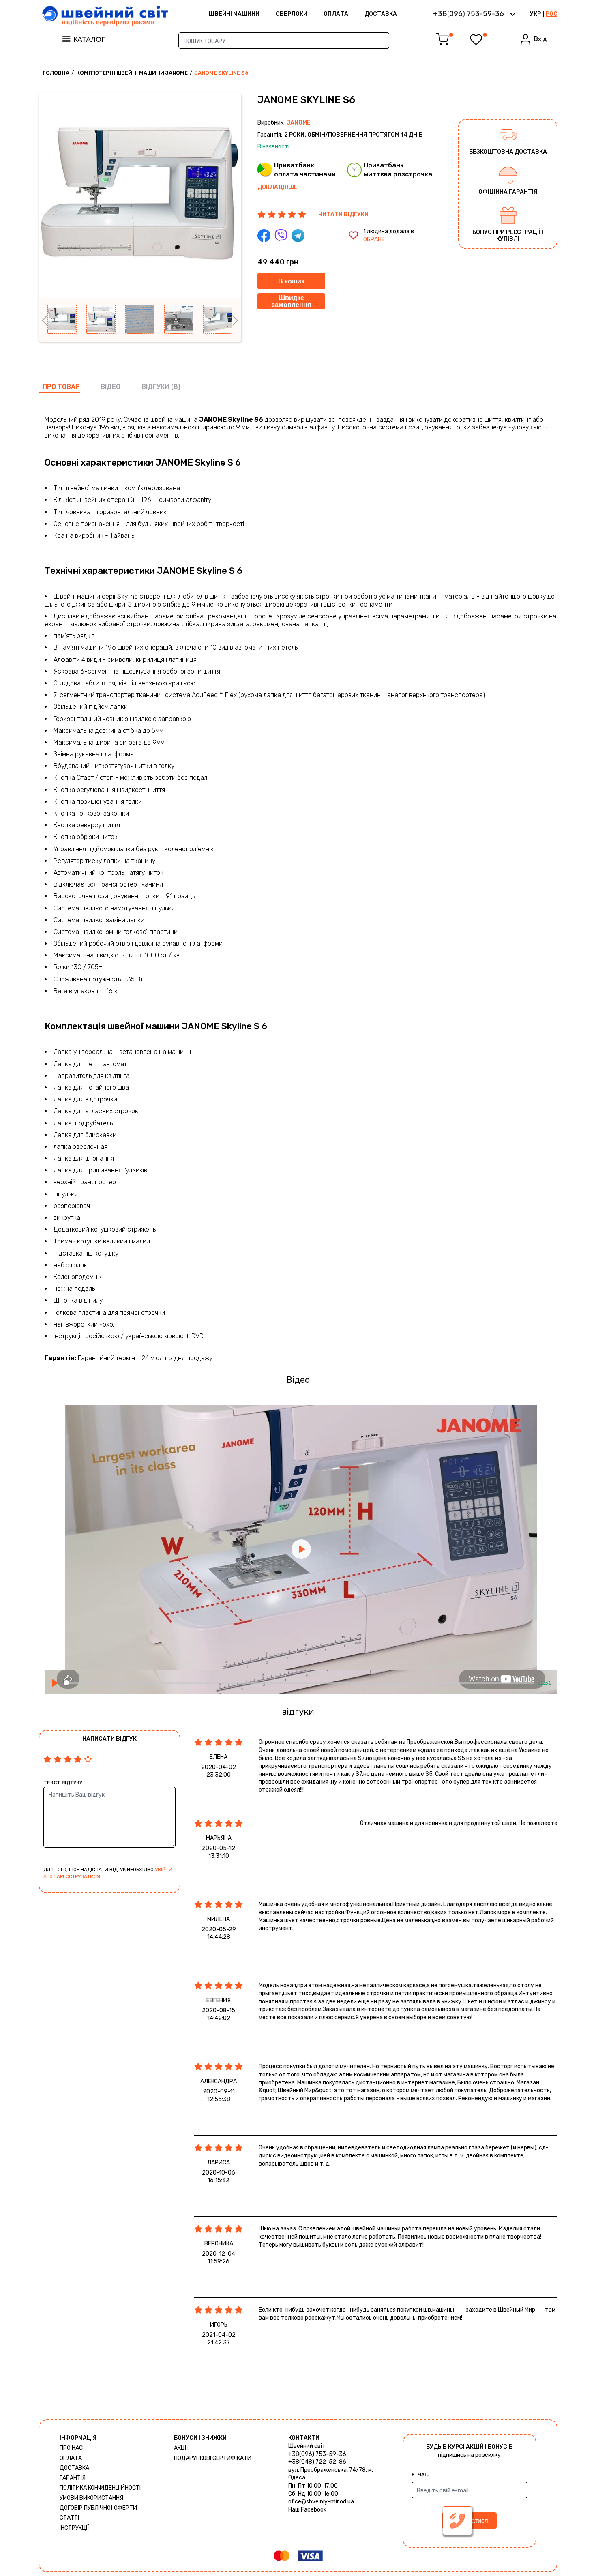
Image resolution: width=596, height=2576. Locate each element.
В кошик (291, 281)
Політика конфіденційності (100, 2488)
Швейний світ (307, 2446)
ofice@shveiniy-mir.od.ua (321, 2502)
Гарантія (73, 2478)
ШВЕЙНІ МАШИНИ (234, 14)
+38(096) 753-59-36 (317, 2454)
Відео (110, 387)
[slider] (299, 1683)
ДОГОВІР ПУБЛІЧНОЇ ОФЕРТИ (98, 2508)
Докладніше (278, 187)
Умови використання (91, 2498)
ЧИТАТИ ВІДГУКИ (343, 214)
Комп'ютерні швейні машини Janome (132, 73)
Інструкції (74, 2528)
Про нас (71, 2448)
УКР (535, 14)
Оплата (336, 14)
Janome (299, 123)
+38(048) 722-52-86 (317, 2462)
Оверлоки (292, 14)
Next (235, 320)
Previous (45, 320)
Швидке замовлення (291, 302)
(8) (176, 387)
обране (374, 239)
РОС (552, 14)
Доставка (381, 14)
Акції (181, 2448)
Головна (56, 73)
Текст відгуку (63, 1782)
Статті (69, 2518)
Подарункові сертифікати (213, 2458)
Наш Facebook (307, 2510)
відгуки (155, 387)
